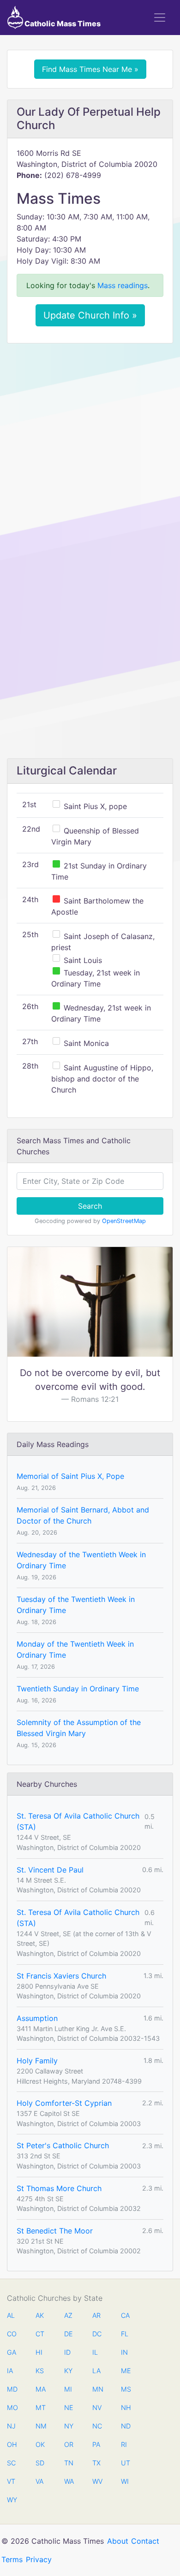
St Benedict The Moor (55, 2231)
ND (126, 2426)
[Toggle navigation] (160, 18)
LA (96, 2371)
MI (68, 2389)
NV (97, 2408)
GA (12, 2352)
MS (126, 2389)
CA (125, 2315)
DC (97, 2334)
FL (125, 2334)
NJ (11, 2426)
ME (126, 2371)
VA (39, 2481)
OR (69, 2444)
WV (97, 2481)
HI (39, 2352)
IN (124, 2352)
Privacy (39, 2559)
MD (12, 2389)
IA (10, 2371)
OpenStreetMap (124, 1221)
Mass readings (123, 285)
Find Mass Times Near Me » (90, 69)
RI (124, 2444)
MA (40, 2389)
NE (69, 2408)
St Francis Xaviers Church (61, 1976)
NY (69, 2426)
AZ (68, 2315)
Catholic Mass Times (62, 24)
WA (69, 2481)
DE (69, 2334)
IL (95, 2352)
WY (12, 2500)
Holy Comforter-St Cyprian (64, 2103)
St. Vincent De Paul (50, 1870)
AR (96, 2315)
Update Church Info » (90, 315)
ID (67, 2352)
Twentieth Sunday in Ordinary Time (78, 1689)
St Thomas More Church (59, 2188)
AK (40, 2315)
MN (97, 2389)
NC (97, 2426)
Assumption (37, 2018)
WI (125, 2481)
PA (96, 2444)
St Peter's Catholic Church (63, 2145)
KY (68, 2371)
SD (40, 2463)
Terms (12, 2559)
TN (69, 2463)
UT (126, 2463)
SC (11, 2463)
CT (40, 2334)
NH (126, 2408)
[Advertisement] (90, 444)
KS (40, 2371)
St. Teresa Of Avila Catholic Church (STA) (78, 1821)
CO (12, 2334)
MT (40, 2408)
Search (90, 1206)
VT (11, 2481)
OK (40, 2444)
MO (12, 2408)
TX (96, 2463)
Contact (145, 2541)
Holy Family (37, 2061)
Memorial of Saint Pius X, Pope (70, 1476)
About (118, 2541)
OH (12, 2444)
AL (11, 2315)
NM (40, 2426)
